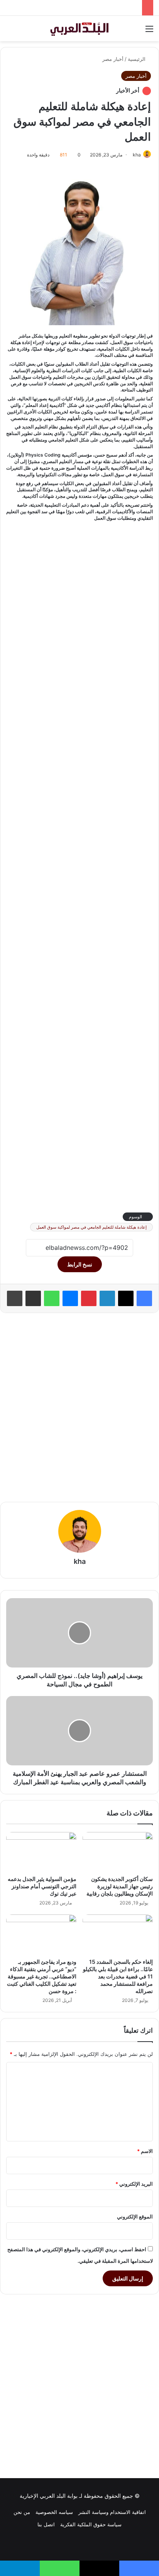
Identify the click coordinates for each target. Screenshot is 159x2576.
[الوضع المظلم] (23, 31)
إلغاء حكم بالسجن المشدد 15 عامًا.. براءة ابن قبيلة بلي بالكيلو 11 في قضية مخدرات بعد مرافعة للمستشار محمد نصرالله (118, 1976)
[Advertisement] (79, 866)
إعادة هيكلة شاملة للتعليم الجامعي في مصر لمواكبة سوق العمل (91, 1227)
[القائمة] (149, 31)
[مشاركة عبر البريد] (33, 1298)
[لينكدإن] (107, 1298)
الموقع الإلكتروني (135, 2217)
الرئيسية (137, 59)
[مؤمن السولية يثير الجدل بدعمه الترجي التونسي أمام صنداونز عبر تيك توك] (41, 1852)
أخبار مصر (113, 59)
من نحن (22, 2512)
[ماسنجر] (70, 1298)
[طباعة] (15, 1298)
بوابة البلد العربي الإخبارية (49, 2496)
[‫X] (126, 1298)
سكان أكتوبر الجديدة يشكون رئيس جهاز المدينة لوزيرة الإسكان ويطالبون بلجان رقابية (119, 1886)
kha (137, 155)
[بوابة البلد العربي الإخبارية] (79, 29)
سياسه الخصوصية (54, 2512)
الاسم (145, 2151)
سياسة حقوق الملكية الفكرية (91, 2524)
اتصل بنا (46, 2524)
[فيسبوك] (144, 1298)
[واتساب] (52, 1298)
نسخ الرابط (80, 1264)
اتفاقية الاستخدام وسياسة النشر (112, 2512)
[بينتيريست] (89, 1298)
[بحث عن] (10, 31)
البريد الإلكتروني (134, 2184)
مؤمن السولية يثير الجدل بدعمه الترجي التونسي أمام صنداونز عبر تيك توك (42, 1886)
